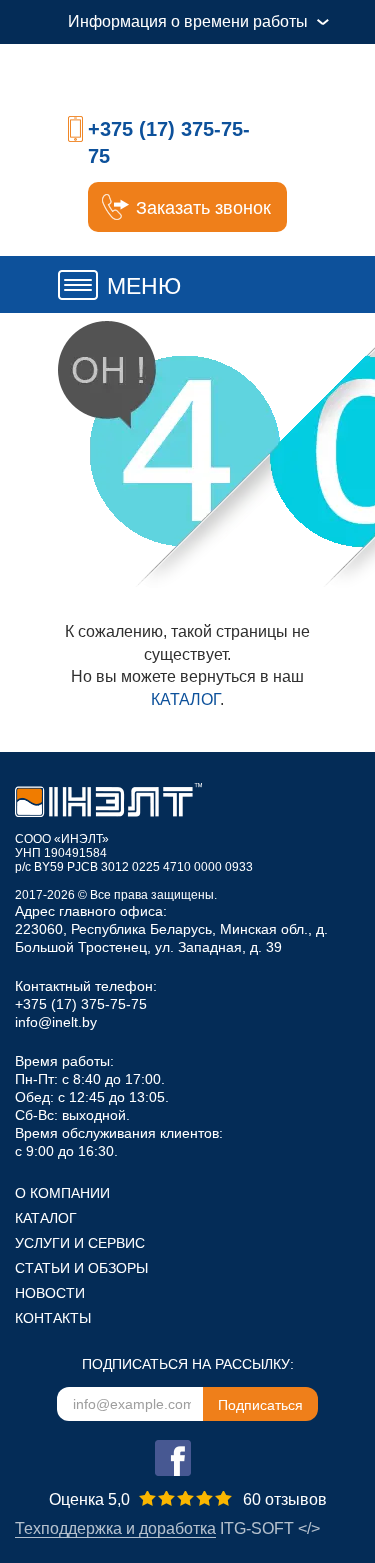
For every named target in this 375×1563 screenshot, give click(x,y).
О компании (62, 1193)
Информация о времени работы (188, 21)
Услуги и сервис (80, 1243)
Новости (50, 1293)
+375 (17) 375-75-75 (81, 1004)
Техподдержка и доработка (115, 1528)
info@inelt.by (56, 1022)
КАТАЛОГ (185, 699)
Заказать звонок (203, 208)
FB (173, 1458)
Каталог (46, 1218)
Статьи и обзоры (81, 1268)
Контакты (53, 1318)
